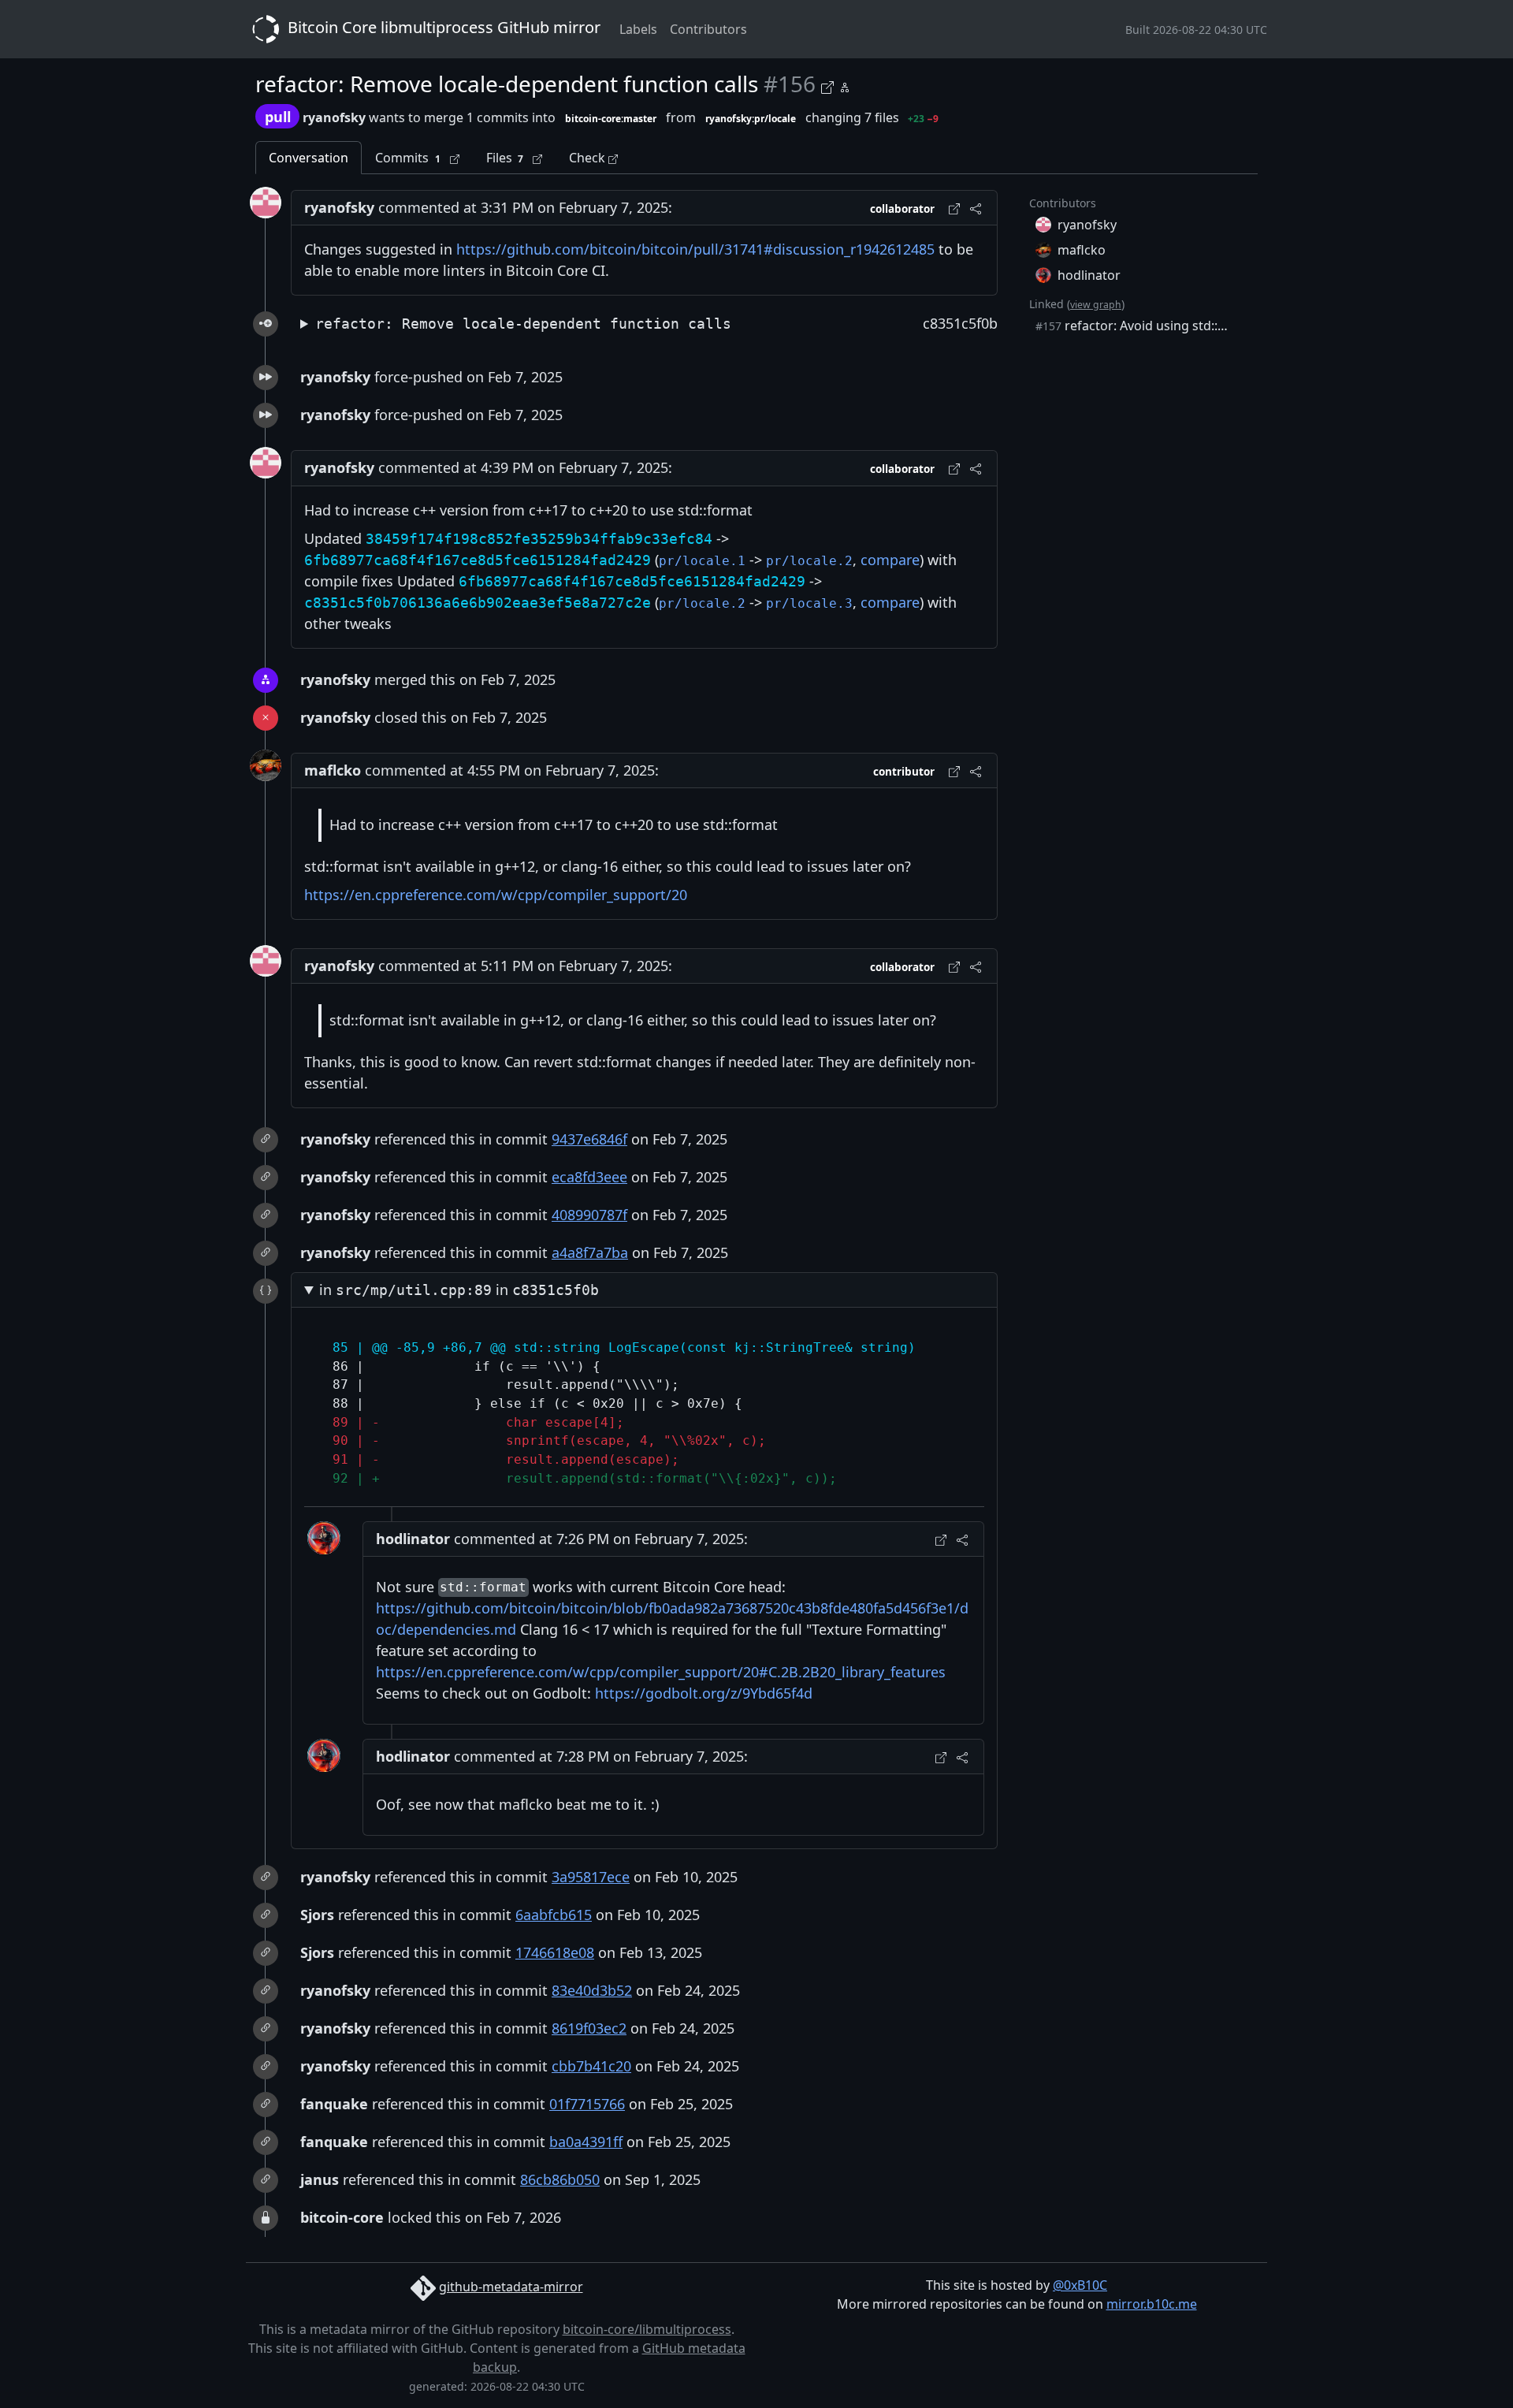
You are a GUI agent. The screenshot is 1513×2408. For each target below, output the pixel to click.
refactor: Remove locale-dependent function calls (523, 324)
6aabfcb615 (554, 1915)
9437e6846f (589, 1139)
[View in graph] (845, 85)
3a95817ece (591, 1877)
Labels (638, 29)
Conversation (309, 158)
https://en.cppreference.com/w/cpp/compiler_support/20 (496, 895)
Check (589, 158)
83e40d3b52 (592, 1990)
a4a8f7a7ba (590, 1252)
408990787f (589, 1215)
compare (890, 560)
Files (505, 158)
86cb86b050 (560, 2179)
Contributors (708, 29)
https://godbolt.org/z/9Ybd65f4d (704, 1693)
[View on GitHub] (830, 85)
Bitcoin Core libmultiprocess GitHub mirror (442, 27)
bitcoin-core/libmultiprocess (647, 2329)
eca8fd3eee (589, 1177)
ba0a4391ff (586, 2142)
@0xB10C (1080, 2285)
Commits (408, 158)
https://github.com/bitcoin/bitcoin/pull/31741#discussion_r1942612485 (695, 249)
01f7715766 (587, 2104)
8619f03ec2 (589, 2028)
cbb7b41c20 (591, 2066)
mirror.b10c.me (1152, 2304)
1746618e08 (555, 1952)
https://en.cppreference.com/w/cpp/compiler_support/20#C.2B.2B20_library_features (661, 1672)
